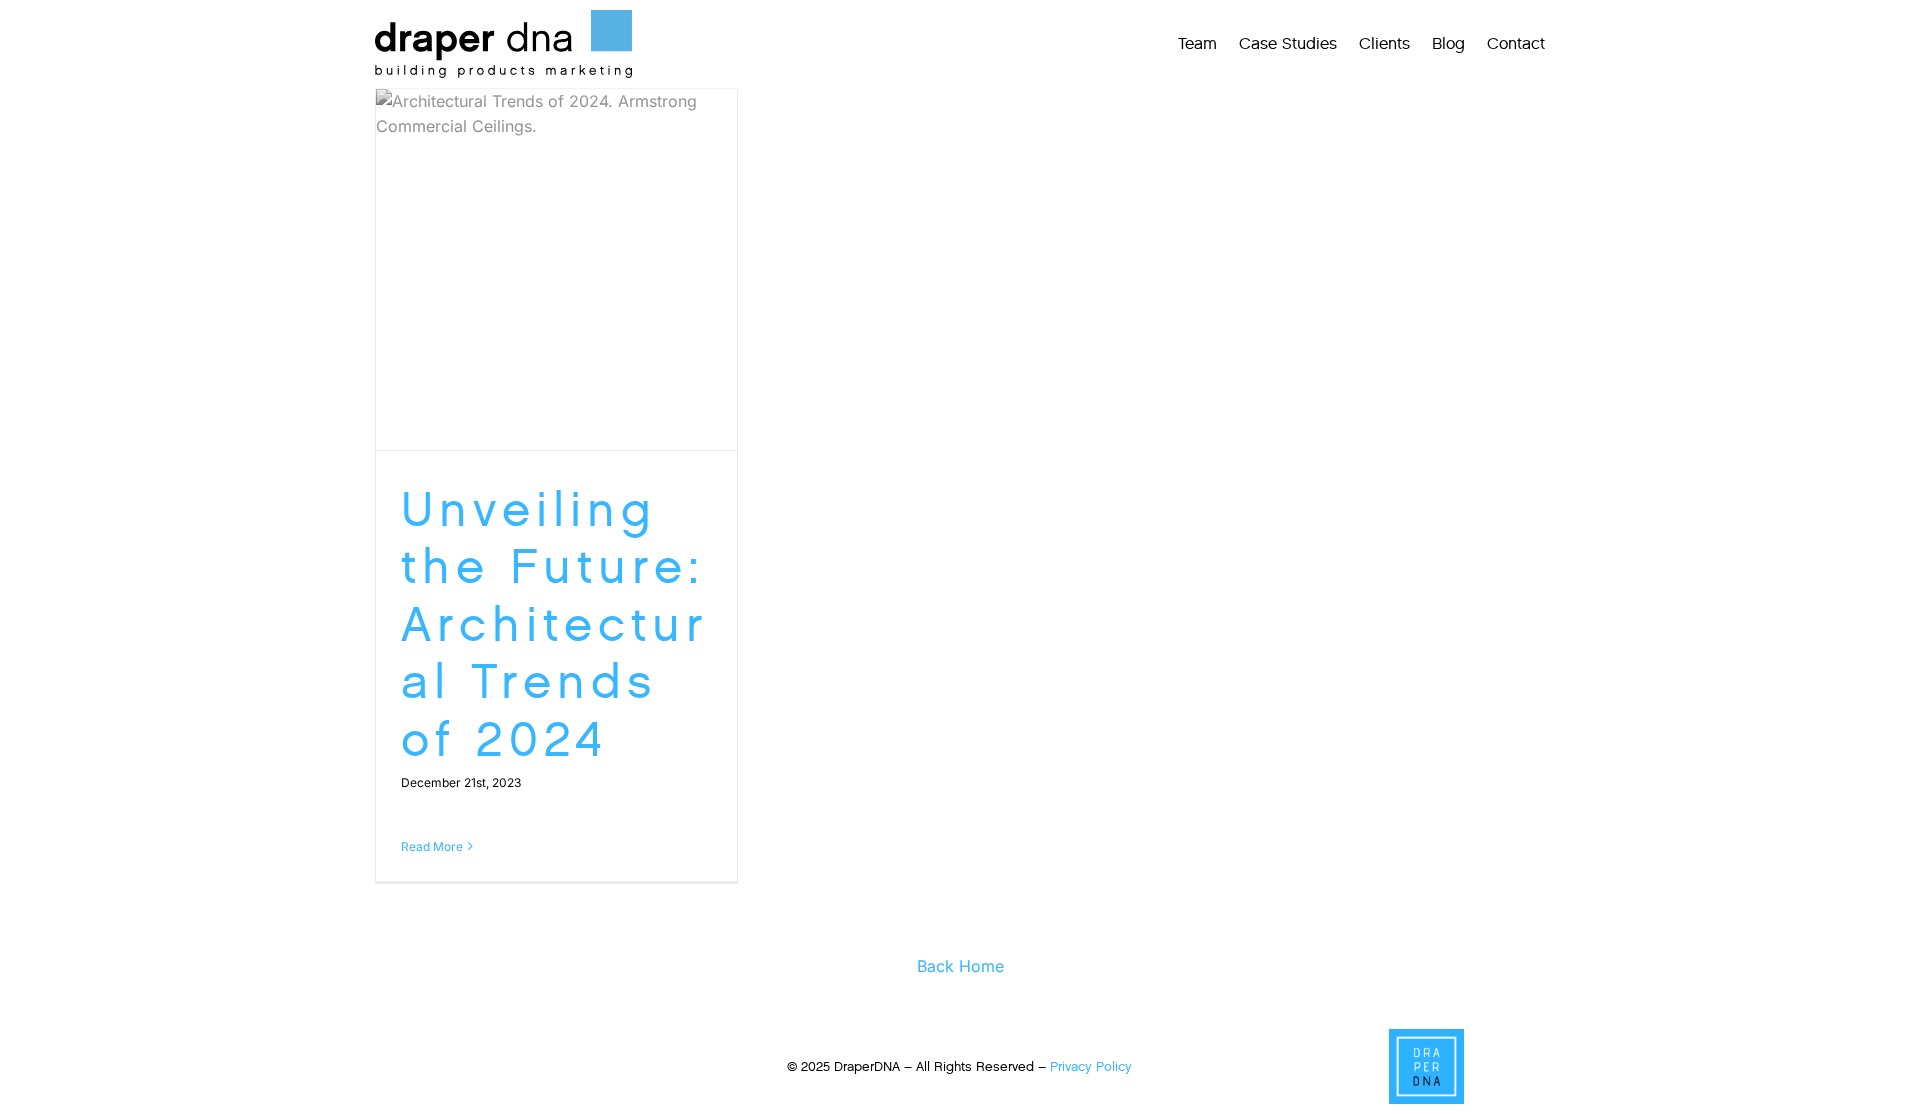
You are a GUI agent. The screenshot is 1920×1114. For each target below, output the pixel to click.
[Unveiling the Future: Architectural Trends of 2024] (556, 269)
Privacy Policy (1091, 1066)
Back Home (960, 966)
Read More (432, 846)
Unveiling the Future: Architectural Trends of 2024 (555, 624)
